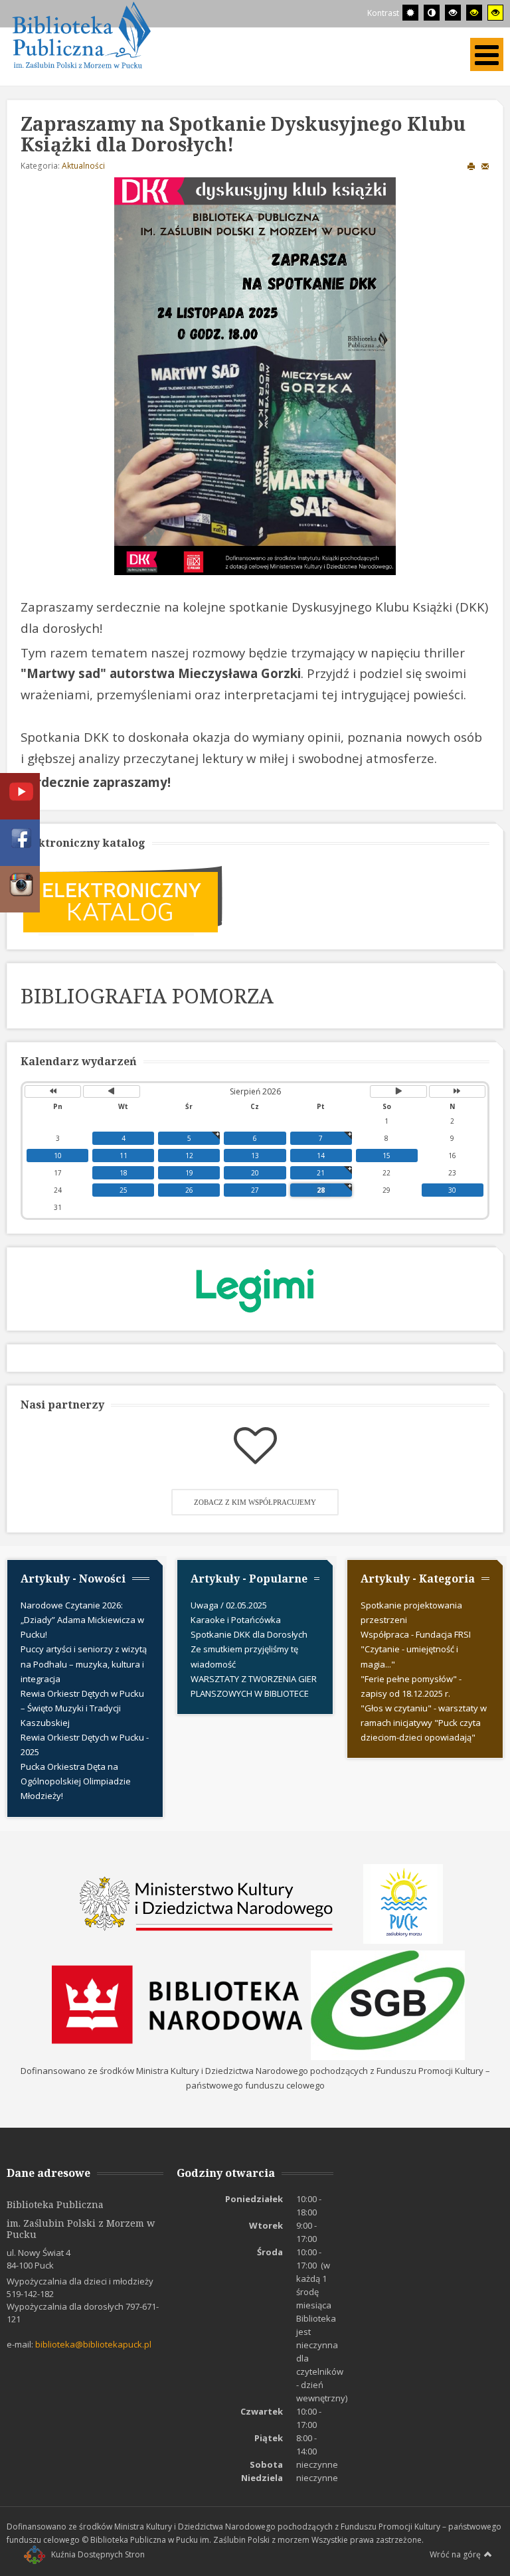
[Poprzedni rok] (53, 1091)
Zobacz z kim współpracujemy (255, 1502)
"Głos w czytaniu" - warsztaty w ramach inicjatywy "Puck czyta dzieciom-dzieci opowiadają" (424, 1723)
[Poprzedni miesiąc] (111, 1091)
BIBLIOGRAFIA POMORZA (147, 995)
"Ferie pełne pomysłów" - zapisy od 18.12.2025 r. (411, 1686)
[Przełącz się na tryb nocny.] (432, 13)
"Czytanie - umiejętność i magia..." (409, 1656)
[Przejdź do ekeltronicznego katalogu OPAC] (123, 898)
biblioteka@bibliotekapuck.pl (93, 2344)
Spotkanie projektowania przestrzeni (411, 1612)
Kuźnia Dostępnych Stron (98, 2554)
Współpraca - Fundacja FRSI (416, 1634)
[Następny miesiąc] (398, 1091)
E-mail (485, 166)
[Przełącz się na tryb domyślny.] (410, 13)
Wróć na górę (455, 2554)
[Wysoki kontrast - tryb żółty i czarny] (495, 13)
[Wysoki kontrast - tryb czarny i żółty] (474, 13)
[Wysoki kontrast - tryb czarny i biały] (453, 13)
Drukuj (471, 166)
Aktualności (83, 166)
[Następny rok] (457, 1091)
